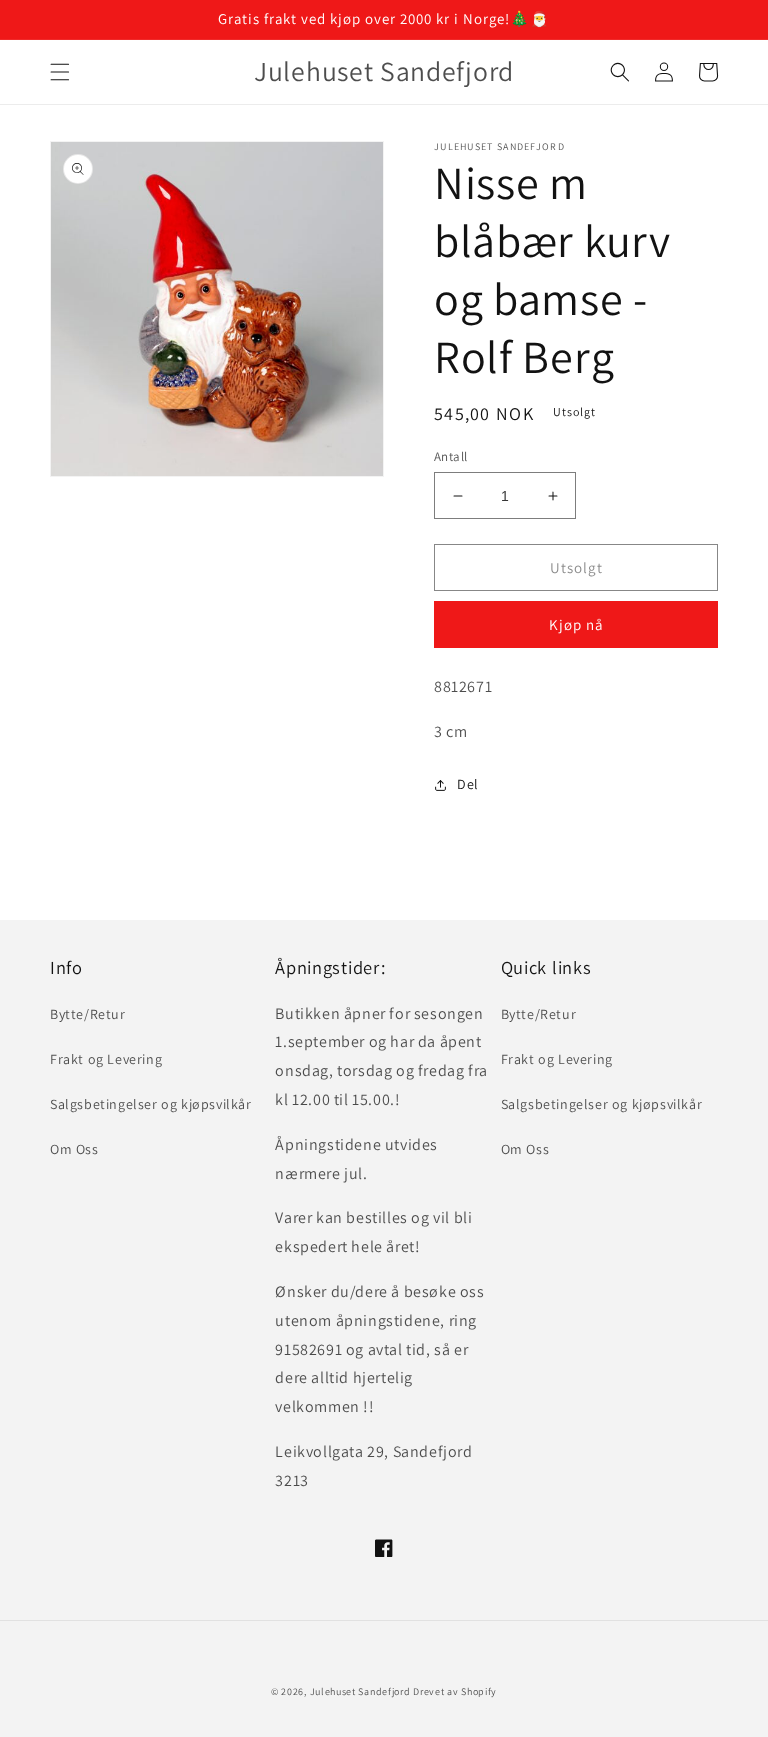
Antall (450, 456)
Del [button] (468, 784)
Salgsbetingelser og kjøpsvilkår (151, 1104)
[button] (60, 72)
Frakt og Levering (106, 1059)
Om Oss (74, 1149)
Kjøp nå (576, 624)
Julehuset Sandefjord (360, 1691)
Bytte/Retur (88, 1014)
